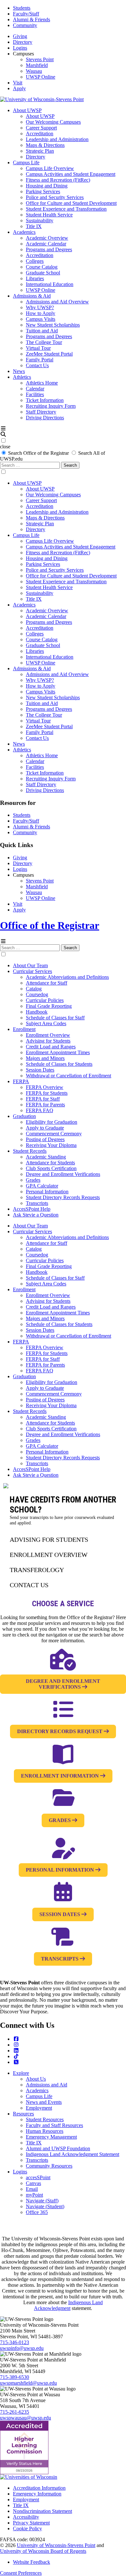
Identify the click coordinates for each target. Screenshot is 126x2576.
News (19, 371)
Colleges (35, 261)
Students (22, 8)
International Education (50, 284)
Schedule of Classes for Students (59, 1064)
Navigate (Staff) (42, 2201)
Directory (23, 42)
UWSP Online (41, 77)
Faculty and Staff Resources (54, 2125)
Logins (20, 48)
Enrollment (24, 1029)
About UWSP (27, 110)
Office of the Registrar (50, 925)
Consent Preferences (21, 2573)
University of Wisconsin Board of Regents (43, 2551)
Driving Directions (45, 418)
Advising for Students (48, 1041)
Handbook (37, 1012)
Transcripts (37, 1203)
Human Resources (45, 2131)
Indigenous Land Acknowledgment (68, 2305)
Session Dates (40, 1070)
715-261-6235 (15, 2412)
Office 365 (37, 2212)
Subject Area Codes (46, 1023)
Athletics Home (42, 383)
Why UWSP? (40, 307)
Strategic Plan (40, 151)
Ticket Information (45, 400)
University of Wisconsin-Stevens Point (56, 2545)
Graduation (24, 1116)
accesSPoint (38, 2177)
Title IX (34, 226)
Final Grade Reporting (49, 1006)
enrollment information (61, 1776)
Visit (18, 83)
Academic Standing (46, 1157)
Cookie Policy (27, 2528)
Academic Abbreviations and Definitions (67, 977)
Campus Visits (41, 319)
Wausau (34, 71)
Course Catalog (42, 267)
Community (25, 25)
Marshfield (37, 65)
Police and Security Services (55, 197)
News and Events (44, 2102)
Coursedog (37, 994)
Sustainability (40, 220)
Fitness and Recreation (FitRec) (58, 180)
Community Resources (49, 2166)
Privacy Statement (31, 2523)
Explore (21, 2073)
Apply (19, 88)
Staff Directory (41, 412)
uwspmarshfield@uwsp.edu (28, 2383)
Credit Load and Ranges (51, 1047)
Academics (24, 232)
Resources (23, 2114)
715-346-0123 (15, 2342)
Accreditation (40, 134)
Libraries (35, 278)
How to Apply (41, 313)
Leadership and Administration (57, 139)
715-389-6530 (15, 2377)
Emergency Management (51, 2137)
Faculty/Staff (26, 14)
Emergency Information (37, 2494)
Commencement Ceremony (54, 1134)
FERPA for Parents (45, 1105)
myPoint (34, 2195)
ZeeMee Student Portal (49, 354)
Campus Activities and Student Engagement (71, 174)
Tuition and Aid (42, 331)
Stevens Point (40, 59)
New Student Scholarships (53, 325)
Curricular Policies (45, 1000)
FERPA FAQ (40, 1110)
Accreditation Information (39, 2488)
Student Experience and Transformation (66, 209)
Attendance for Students (50, 1163)
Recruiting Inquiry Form (51, 406)
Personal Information (47, 1192)
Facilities (35, 394)
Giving (20, 36)
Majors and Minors (45, 1058)
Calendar (35, 389)
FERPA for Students (47, 1093)
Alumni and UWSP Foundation (58, 2148)
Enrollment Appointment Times (58, 1052)
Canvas (33, 2183)
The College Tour (44, 342)
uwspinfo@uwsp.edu (22, 2348)
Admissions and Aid (47, 2085)
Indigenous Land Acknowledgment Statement (73, 2154)
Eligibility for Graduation (52, 1122)
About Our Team (30, 965)
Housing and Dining (47, 186)
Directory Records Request (60, 1731)
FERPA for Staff (43, 1099)
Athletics (22, 377)
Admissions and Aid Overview (57, 302)
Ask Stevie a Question (36, 1215)
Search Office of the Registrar (38, 453)
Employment (39, 2108)
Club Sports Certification (51, 1168)
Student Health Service (49, 215)
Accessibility (26, 2517)
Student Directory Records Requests (63, 1197)
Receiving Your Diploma (51, 1145)
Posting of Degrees (45, 1139)
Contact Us (37, 365)
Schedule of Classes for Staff (55, 1018)
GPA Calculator (42, 1186)
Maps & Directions (45, 145)
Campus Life (26, 162)
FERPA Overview (45, 1087)
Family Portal (40, 360)
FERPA (21, 1081)
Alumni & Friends (31, 19)
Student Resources (45, 2119)
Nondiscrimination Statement (42, 2511)
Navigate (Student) (45, 2206)
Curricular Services (32, 971)
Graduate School (43, 273)
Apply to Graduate (45, 1128)
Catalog (34, 989)
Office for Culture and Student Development (71, 203)
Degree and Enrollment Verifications (63, 1174)
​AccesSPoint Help (32, 1209)
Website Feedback (31, 2562)
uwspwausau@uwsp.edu (26, 2418)
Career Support (41, 128)
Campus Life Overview (50, 168)
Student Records (30, 1151)
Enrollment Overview (48, 1035)
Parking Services (43, 191)
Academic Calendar (46, 244)
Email (32, 2189)
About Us (36, 2079)
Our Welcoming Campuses (53, 122)
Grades (33, 1180)
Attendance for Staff (47, 983)
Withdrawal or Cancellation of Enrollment (68, 1076)
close (5, 447)
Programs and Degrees (49, 249)
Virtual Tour (38, 348)
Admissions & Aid (32, 296)
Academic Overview (47, 238)
